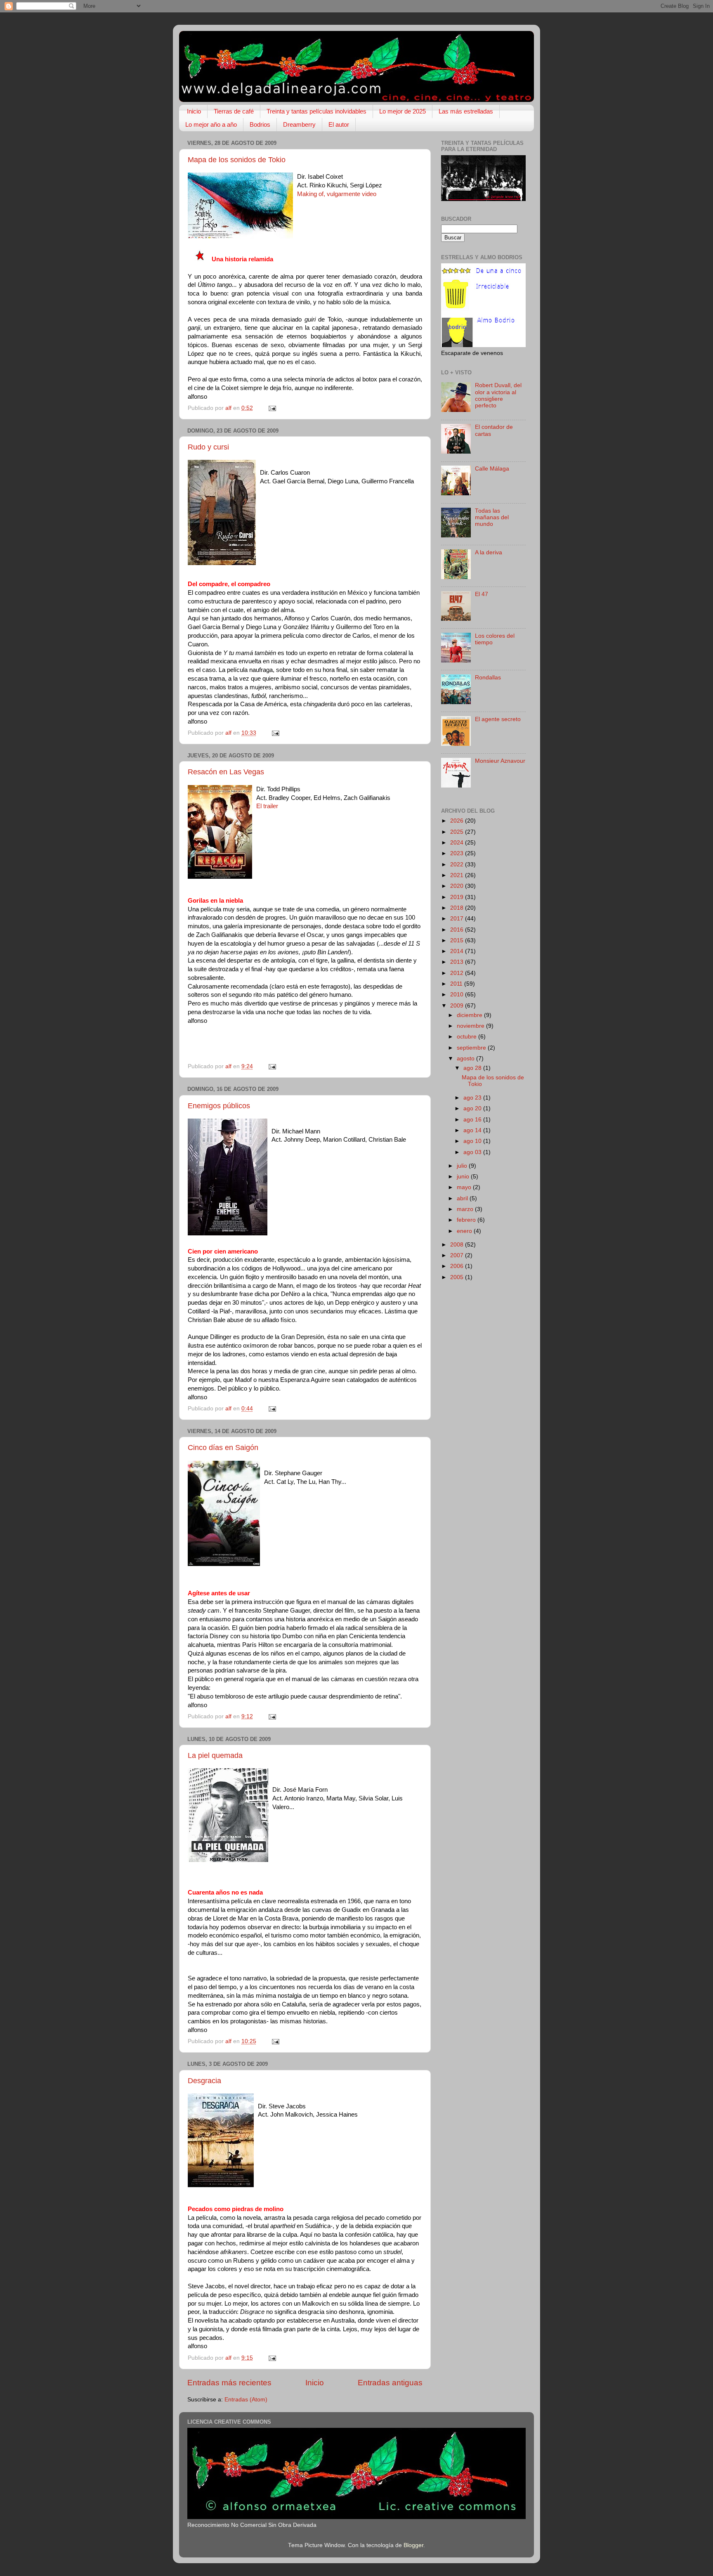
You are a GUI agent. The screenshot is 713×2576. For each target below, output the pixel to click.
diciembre (470, 1015)
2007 (458, 1255)
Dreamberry (299, 124)
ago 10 (473, 1141)
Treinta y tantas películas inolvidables (316, 111)
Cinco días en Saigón (223, 1448)
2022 (458, 865)
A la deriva (489, 552)
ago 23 (473, 1098)
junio (464, 1177)
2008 (458, 1245)
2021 (458, 875)
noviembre (471, 1026)
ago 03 (473, 1152)
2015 (458, 940)
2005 (458, 1277)
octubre (467, 1037)
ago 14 (473, 1130)
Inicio (194, 111)
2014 (458, 951)
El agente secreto (498, 719)
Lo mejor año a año (211, 124)
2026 (458, 821)
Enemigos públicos (219, 1106)
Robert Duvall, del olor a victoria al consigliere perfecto (498, 395)
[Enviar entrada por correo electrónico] (272, 408)
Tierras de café (234, 111)
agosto (466, 1059)
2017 (458, 919)
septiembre (472, 1048)
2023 (458, 853)
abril (463, 1198)
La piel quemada (215, 1755)
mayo (465, 1187)
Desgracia (204, 2081)
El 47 (482, 594)
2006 (458, 1266)
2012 (458, 973)
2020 (458, 886)
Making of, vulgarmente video (337, 194)
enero (465, 1231)
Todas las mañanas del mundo (492, 517)
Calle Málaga (492, 469)
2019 (458, 897)
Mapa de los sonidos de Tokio (237, 160)
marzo (466, 1209)
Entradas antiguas (390, 2383)
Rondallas (488, 678)
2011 (457, 984)
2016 (458, 930)
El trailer (267, 806)
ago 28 (473, 1068)
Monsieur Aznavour (500, 761)
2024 (458, 843)
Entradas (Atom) (246, 2400)
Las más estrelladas (466, 111)
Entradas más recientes (229, 2383)
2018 (458, 908)
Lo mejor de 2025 (403, 111)
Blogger (413, 2545)
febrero (467, 1220)
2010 (458, 995)
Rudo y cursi (208, 447)
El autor (339, 124)
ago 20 (473, 1108)
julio (463, 1166)
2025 (458, 832)
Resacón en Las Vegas (226, 772)
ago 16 (473, 1120)
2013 (458, 962)
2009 (458, 1006)
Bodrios (260, 124)
